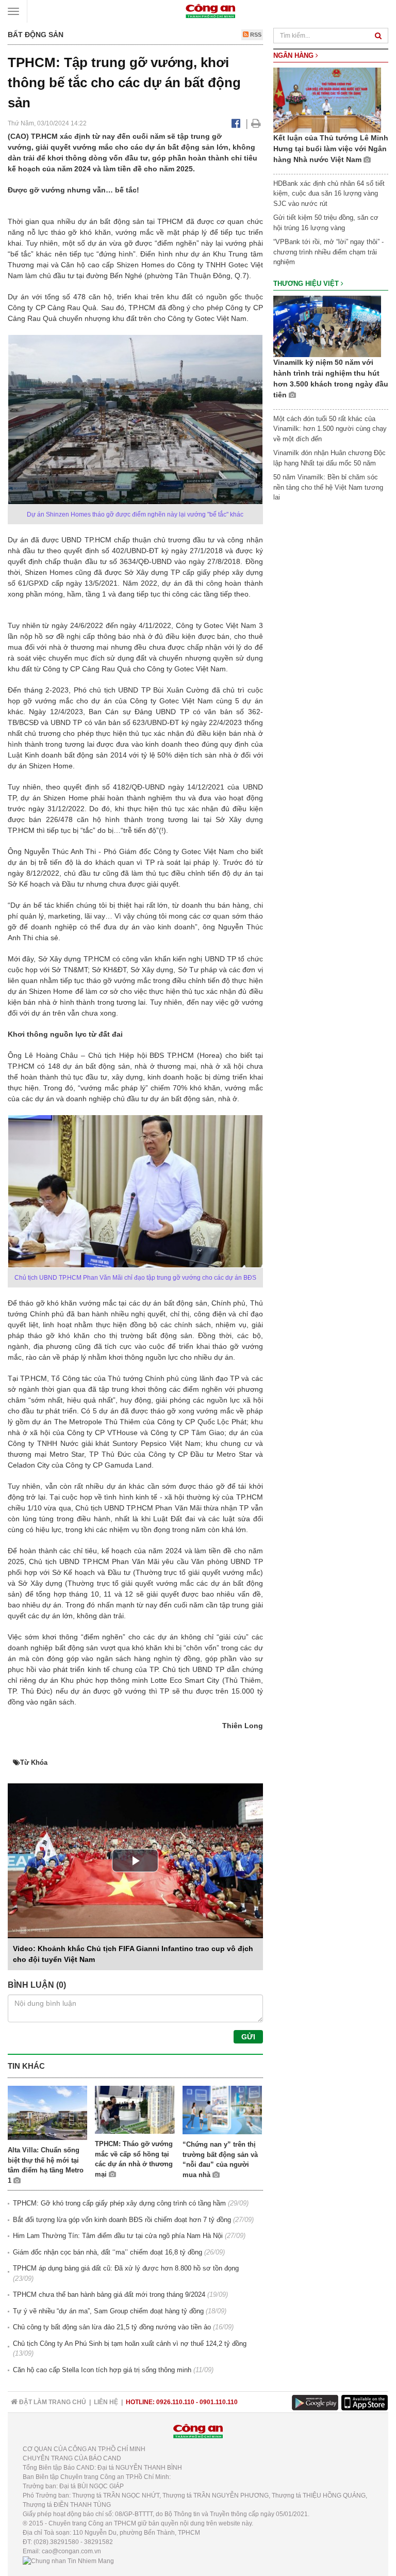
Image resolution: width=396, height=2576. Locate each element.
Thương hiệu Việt (307, 284)
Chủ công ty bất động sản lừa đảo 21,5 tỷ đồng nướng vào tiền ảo (112, 2327)
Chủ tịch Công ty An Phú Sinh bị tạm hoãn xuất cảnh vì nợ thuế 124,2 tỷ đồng (130, 2344)
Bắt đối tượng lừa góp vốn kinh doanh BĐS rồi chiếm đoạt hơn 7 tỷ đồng (122, 2220)
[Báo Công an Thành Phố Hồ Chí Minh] (210, 11)
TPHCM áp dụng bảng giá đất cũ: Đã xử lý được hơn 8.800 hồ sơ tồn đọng (126, 2268)
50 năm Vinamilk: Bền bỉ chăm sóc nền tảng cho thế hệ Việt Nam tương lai (328, 487)
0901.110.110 (219, 2402)
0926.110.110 (175, 2402)
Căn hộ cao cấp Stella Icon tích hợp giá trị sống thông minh (102, 2370)
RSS (255, 35)
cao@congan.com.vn (71, 2551)
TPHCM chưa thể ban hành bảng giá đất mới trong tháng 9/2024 (109, 2295)
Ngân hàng (294, 55)
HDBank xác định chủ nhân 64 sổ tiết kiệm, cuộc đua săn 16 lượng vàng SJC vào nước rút (329, 194)
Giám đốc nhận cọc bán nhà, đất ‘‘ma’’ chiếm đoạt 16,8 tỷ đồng (108, 2252)
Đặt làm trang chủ (52, 2402)
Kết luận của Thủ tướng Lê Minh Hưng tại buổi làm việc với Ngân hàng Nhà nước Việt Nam (331, 149)
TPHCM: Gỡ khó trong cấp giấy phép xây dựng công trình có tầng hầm (119, 2203)
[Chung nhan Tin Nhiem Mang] (68, 2561)
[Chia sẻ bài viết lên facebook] (236, 123)
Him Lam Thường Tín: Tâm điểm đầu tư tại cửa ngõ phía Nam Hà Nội (118, 2236)
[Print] (256, 123)
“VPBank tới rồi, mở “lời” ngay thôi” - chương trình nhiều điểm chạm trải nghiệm (328, 252)
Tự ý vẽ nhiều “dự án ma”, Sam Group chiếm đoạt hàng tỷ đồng (108, 2311)
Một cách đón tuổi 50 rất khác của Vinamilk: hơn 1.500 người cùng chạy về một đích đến (330, 429)
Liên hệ (106, 2402)
